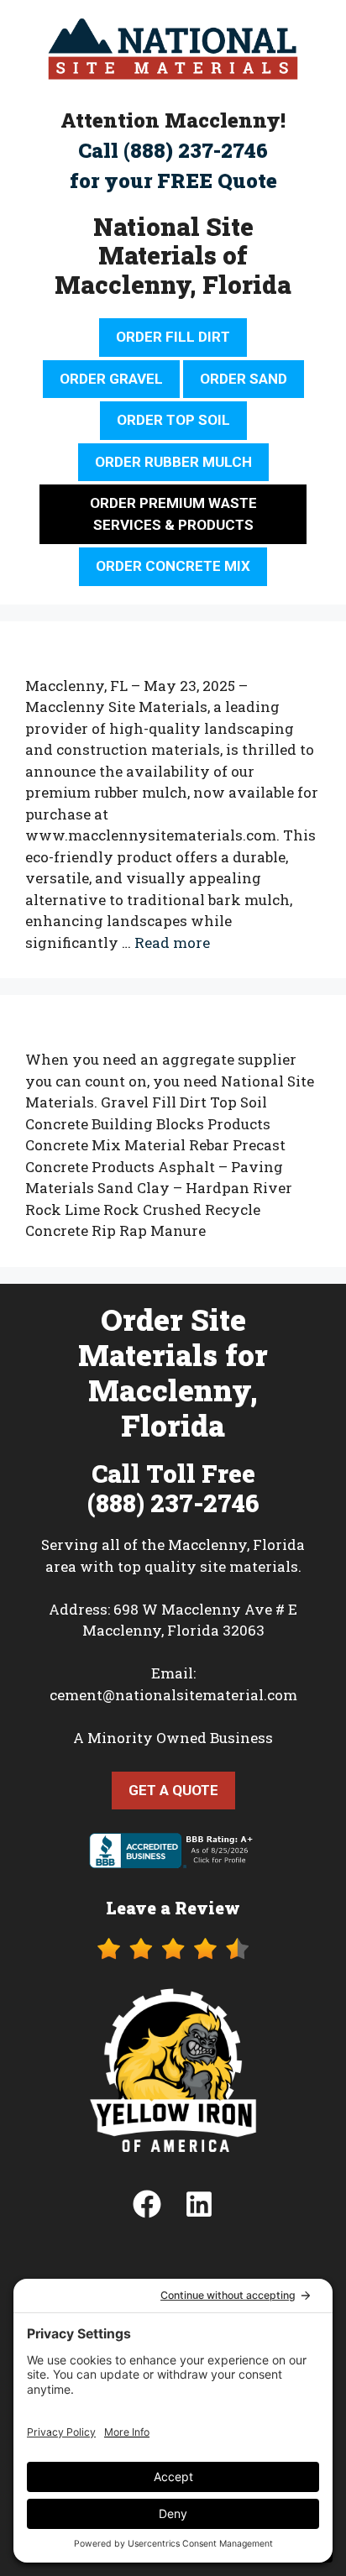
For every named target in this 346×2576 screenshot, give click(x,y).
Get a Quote (173, 1790)
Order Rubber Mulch (173, 462)
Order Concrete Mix (173, 566)
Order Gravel (111, 379)
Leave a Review (173, 1908)
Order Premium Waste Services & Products (173, 514)
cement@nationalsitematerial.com (173, 1695)
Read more (172, 942)
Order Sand (244, 379)
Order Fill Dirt (173, 337)
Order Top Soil (173, 420)
